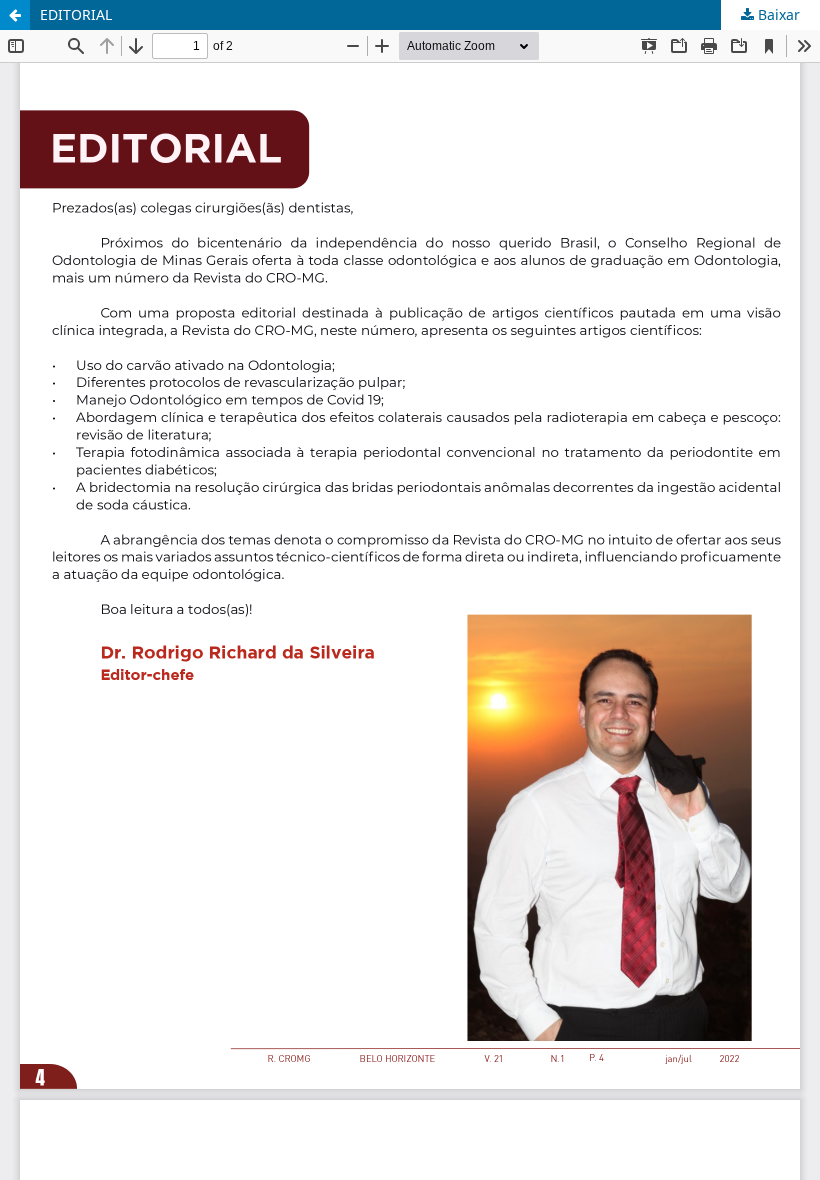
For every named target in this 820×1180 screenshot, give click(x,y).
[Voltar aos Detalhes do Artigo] (15, 15)
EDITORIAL (76, 14)
